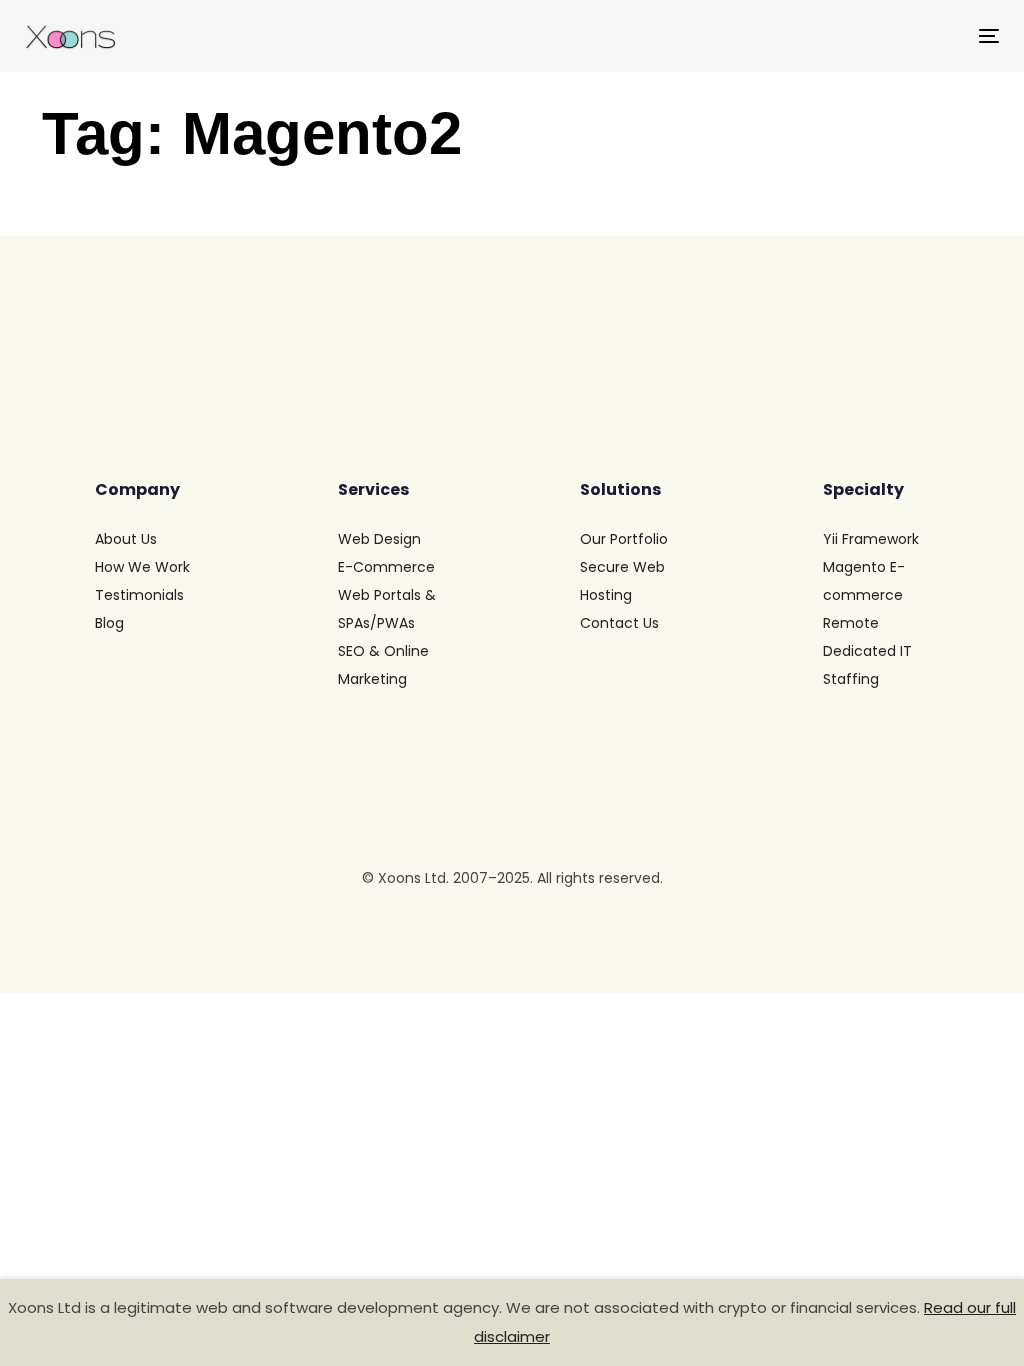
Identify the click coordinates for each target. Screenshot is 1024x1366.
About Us (126, 539)
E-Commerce (386, 567)
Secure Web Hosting (622, 581)
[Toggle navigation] (836, 35)
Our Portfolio (624, 539)
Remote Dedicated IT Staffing (867, 651)
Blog (109, 623)
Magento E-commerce (864, 581)
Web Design (379, 539)
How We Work (142, 567)
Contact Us (619, 623)
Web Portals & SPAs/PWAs (387, 609)
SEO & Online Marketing (383, 665)
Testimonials (139, 595)
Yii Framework (871, 539)
